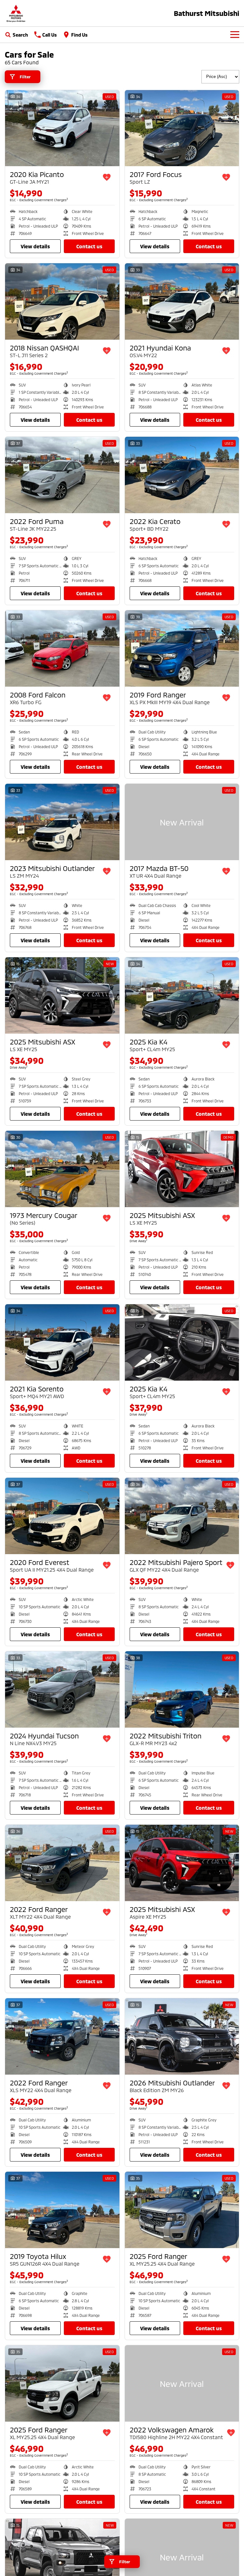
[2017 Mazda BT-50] (182, 822)
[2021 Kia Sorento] (62, 1342)
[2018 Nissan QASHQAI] (62, 301)
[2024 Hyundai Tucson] (62, 1689)
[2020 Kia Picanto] (62, 128)
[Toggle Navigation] (235, 35)
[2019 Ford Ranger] (182, 648)
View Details (35, 246)
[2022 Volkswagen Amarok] (182, 2383)
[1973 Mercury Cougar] (62, 1169)
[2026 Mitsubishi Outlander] (182, 2036)
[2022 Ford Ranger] (62, 1863)
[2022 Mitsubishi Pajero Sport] (182, 1516)
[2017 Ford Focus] (182, 128)
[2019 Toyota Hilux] (62, 2210)
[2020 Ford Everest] (62, 1516)
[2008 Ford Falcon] (62, 648)
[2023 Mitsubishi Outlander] (62, 822)
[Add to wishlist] (107, 177)
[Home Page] (16, 13)
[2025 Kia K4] (182, 995)
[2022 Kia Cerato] (182, 475)
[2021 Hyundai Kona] (182, 301)
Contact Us (89, 246)
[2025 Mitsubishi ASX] (62, 995)
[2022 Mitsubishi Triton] (182, 1689)
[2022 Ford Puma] (62, 475)
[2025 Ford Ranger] (182, 2210)
